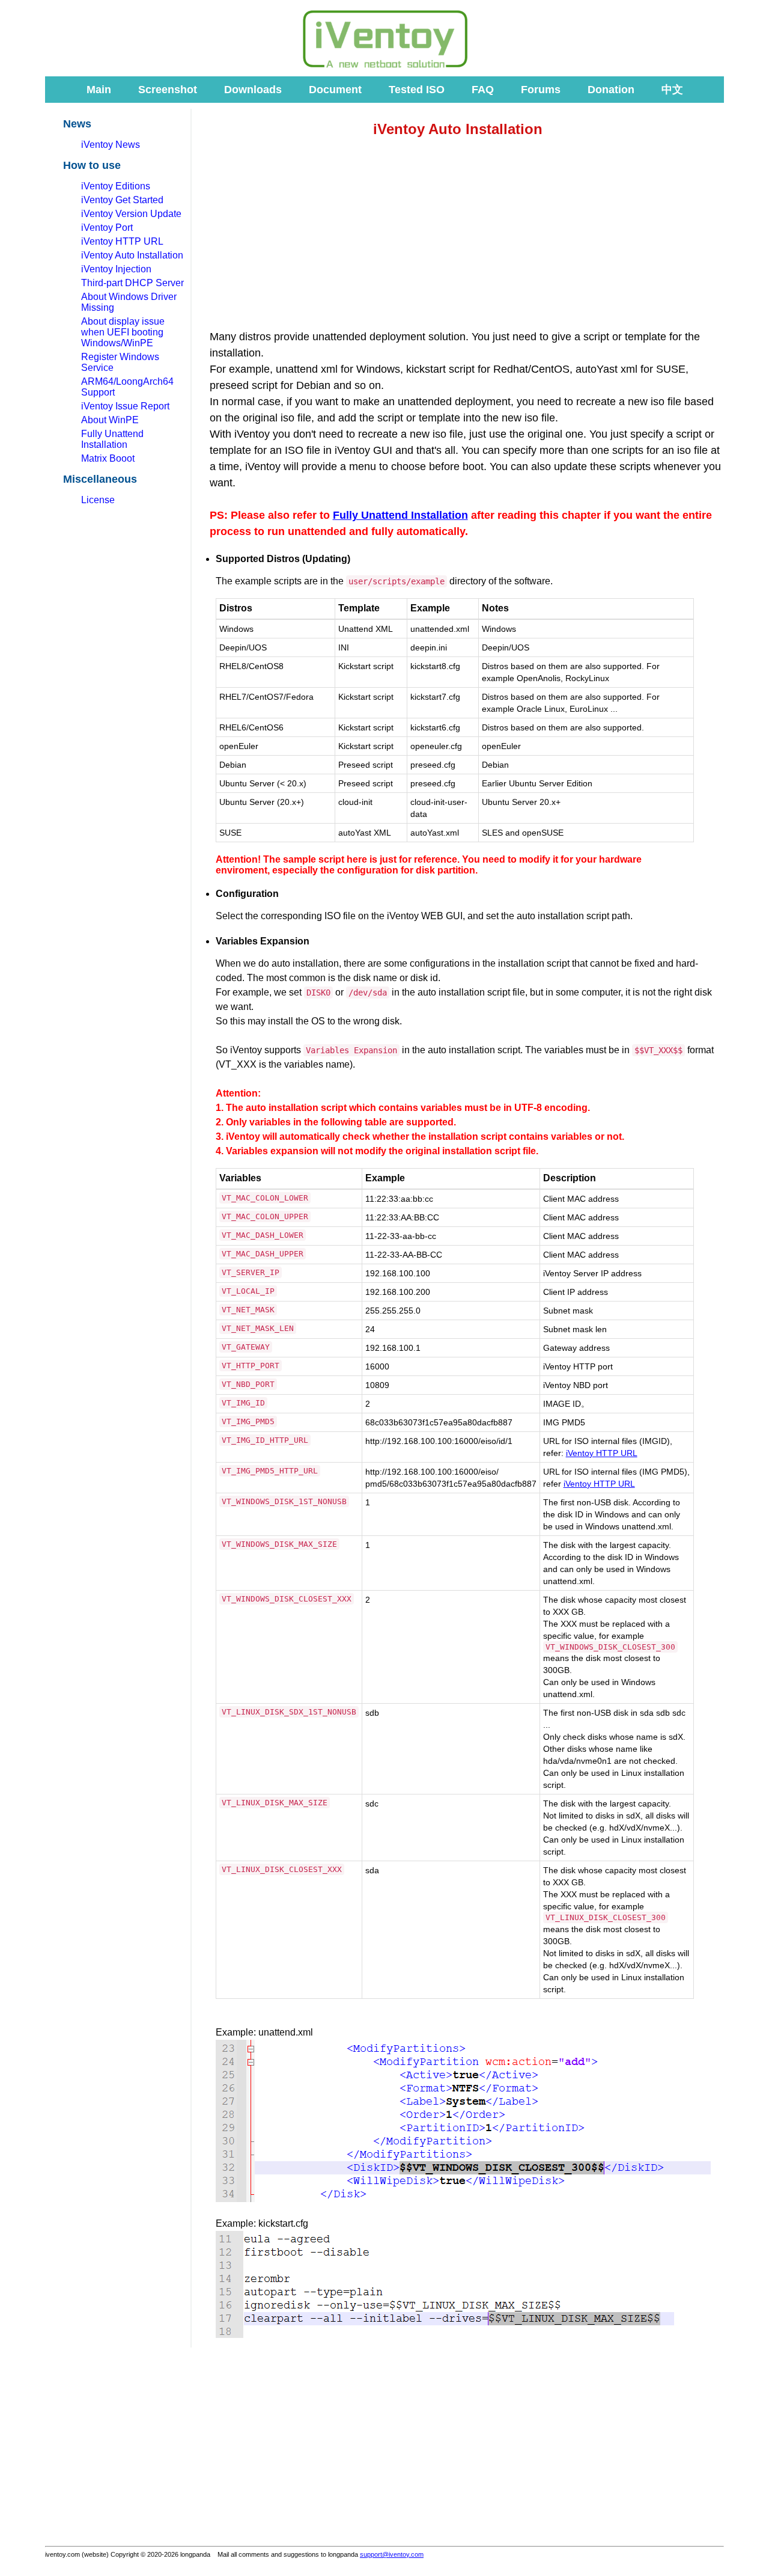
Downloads (253, 90)
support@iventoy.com (392, 2554)
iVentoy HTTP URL (122, 241)
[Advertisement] (150, 41)
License (98, 500)
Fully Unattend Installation (112, 439)
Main (99, 90)
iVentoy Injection (116, 269)
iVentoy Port (107, 228)
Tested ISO (417, 90)
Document (335, 90)
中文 (672, 90)
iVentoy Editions (116, 186)
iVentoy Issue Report (125, 406)
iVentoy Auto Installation (132, 255)
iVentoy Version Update (131, 214)
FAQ (483, 90)
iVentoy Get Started (122, 200)
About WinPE (110, 420)
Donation (611, 90)
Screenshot (168, 90)
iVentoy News (111, 145)
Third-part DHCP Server (132, 283)
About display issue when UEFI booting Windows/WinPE (123, 332)
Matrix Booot (108, 458)
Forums (541, 90)
